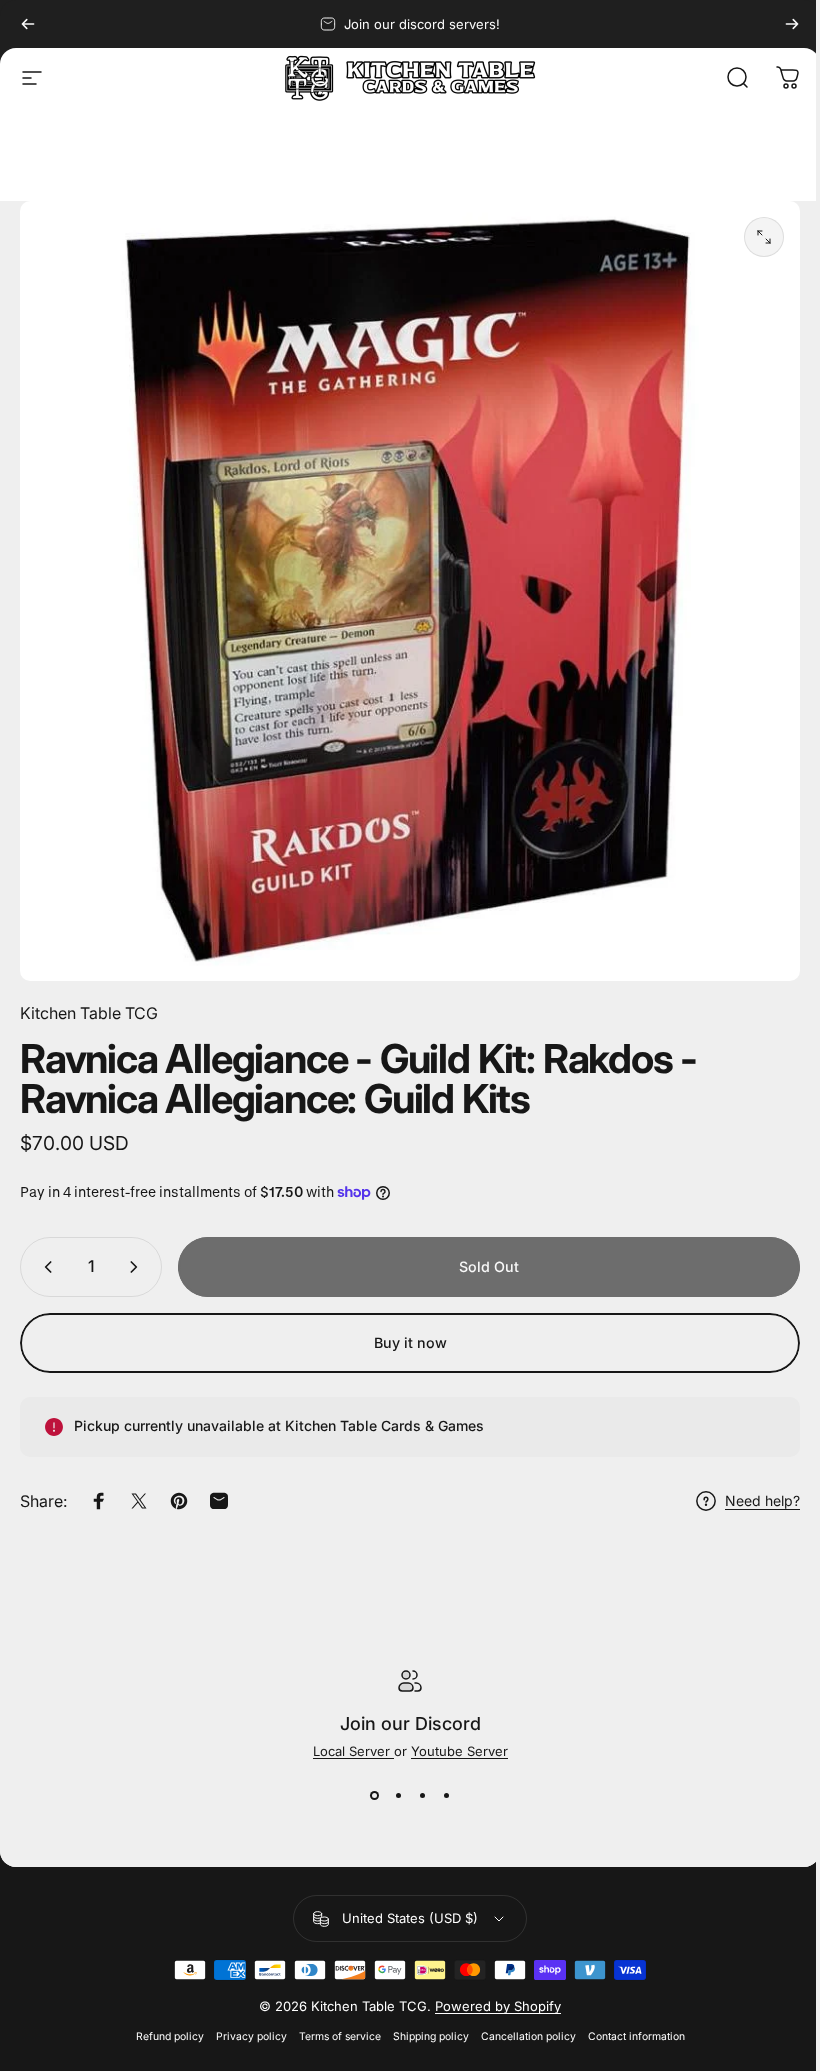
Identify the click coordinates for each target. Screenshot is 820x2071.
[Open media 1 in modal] (764, 237)
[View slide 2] (398, 1795)
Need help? (762, 1500)
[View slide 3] (422, 1795)
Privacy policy (251, 2036)
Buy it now (410, 1342)
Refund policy (170, 2036)
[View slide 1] (374, 1795)
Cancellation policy (528, 2036)
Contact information (636, 2036)
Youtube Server (459, 1751)
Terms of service (340, 2036)
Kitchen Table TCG (89, 1013)
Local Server (353, 1751)
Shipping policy (431, 2036)
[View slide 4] (446, 1795)
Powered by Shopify (498, 2006)
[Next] (792, 24)
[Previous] (28, 24)
